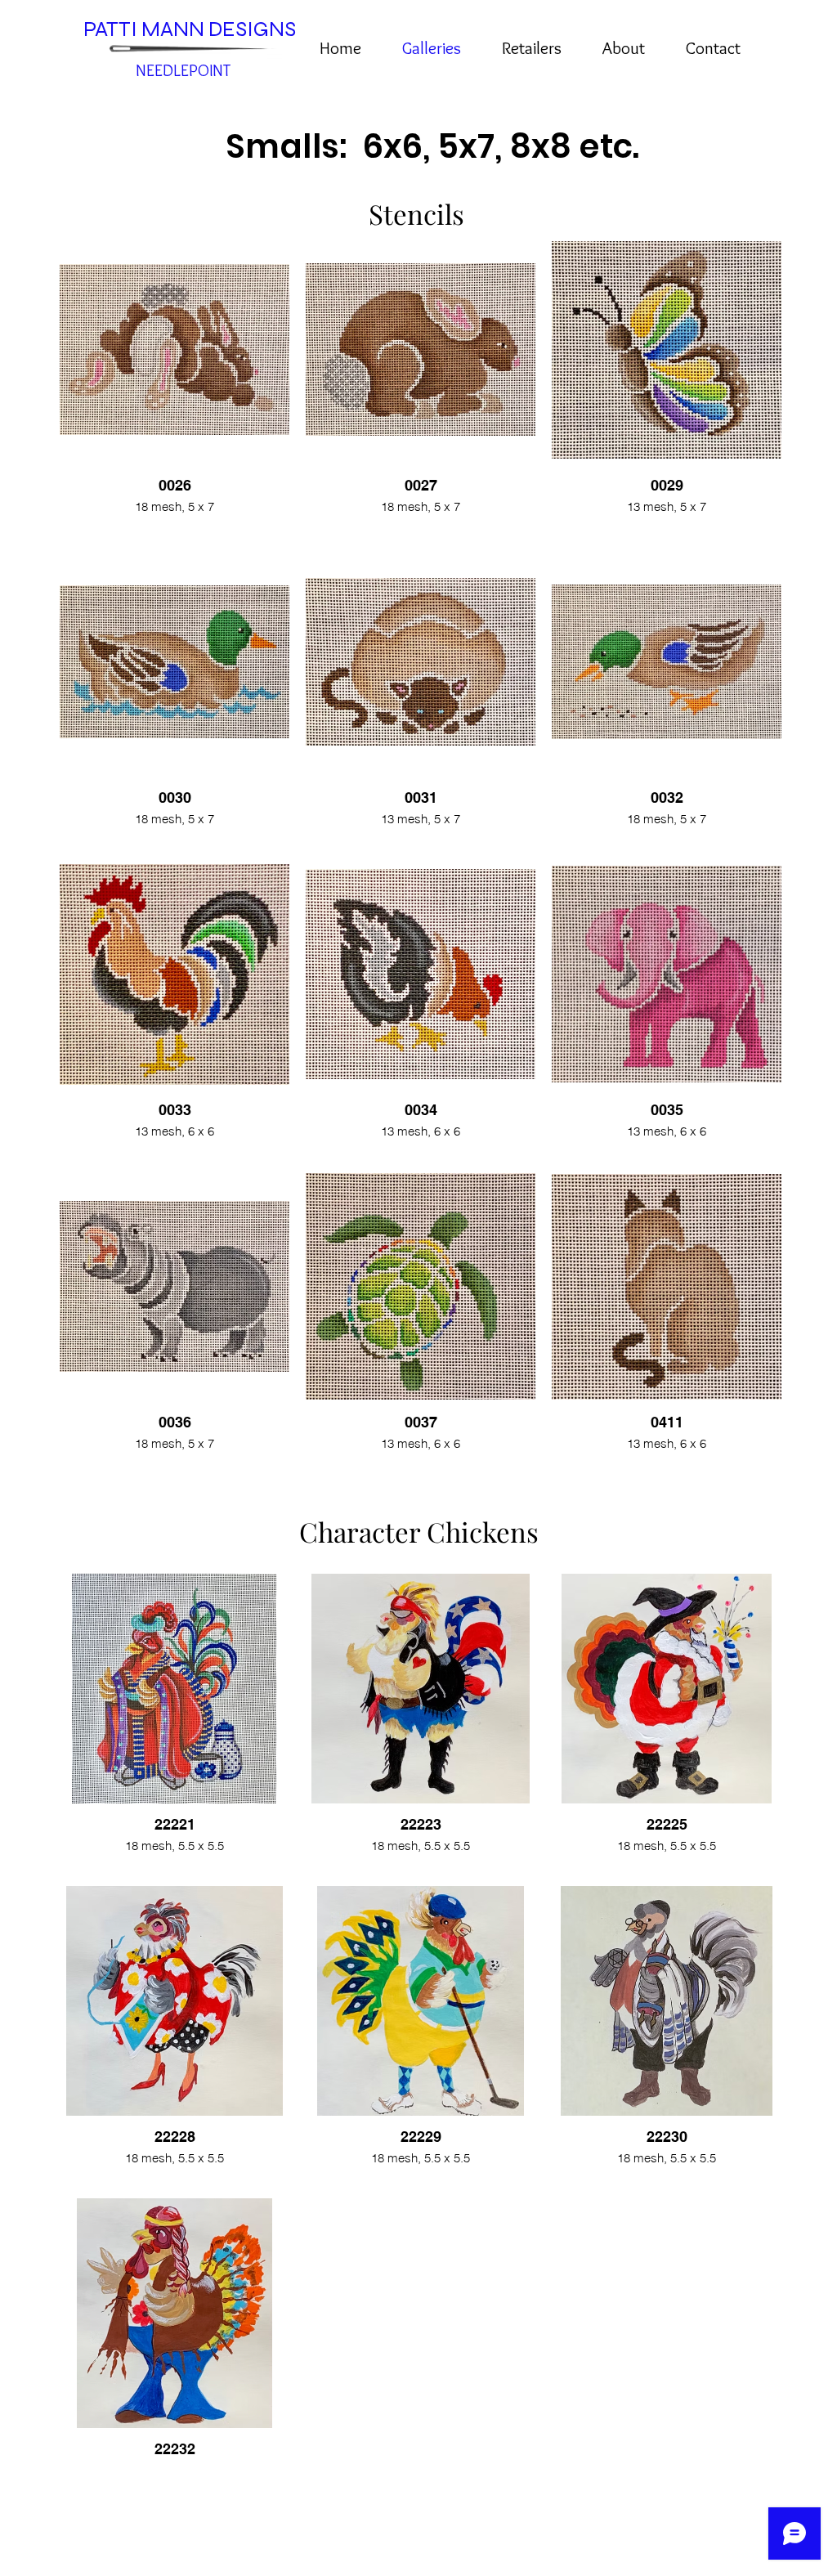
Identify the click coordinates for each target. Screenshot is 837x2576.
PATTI (112, 29)
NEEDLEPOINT (183, 70)
